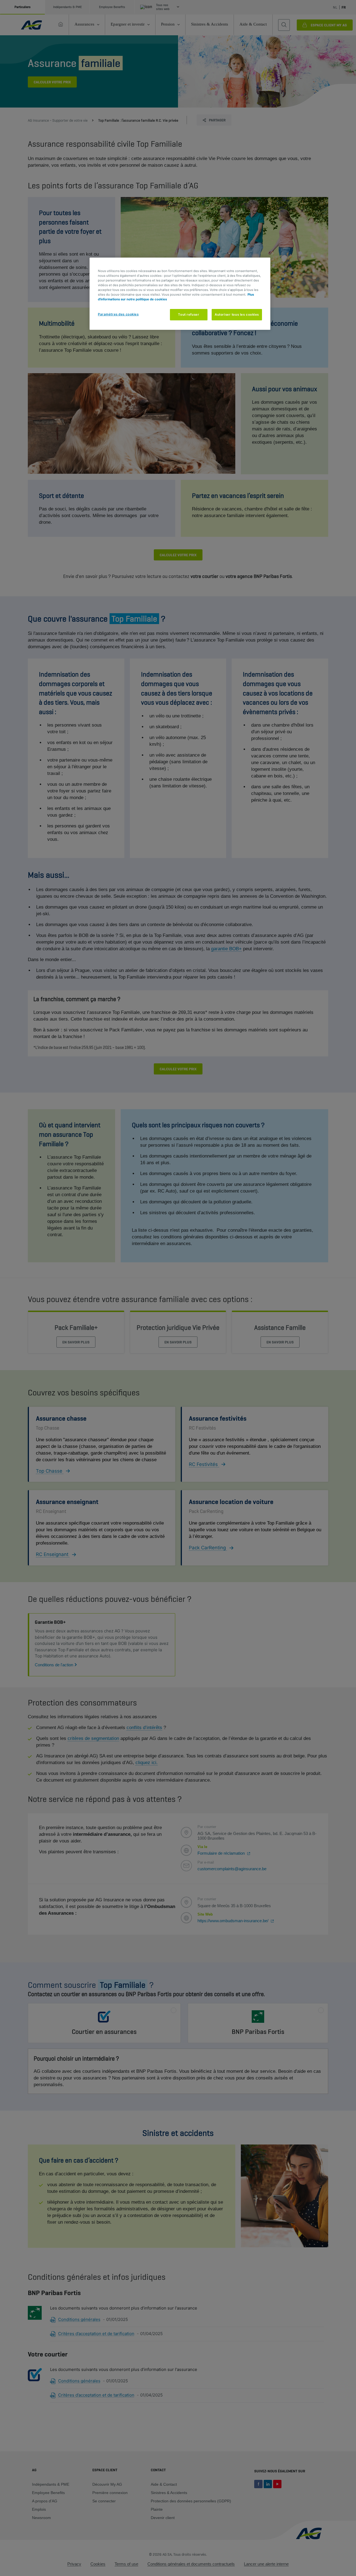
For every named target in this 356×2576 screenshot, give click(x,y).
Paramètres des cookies (118, 314)
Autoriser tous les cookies (237, 315)
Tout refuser (189, 315)
